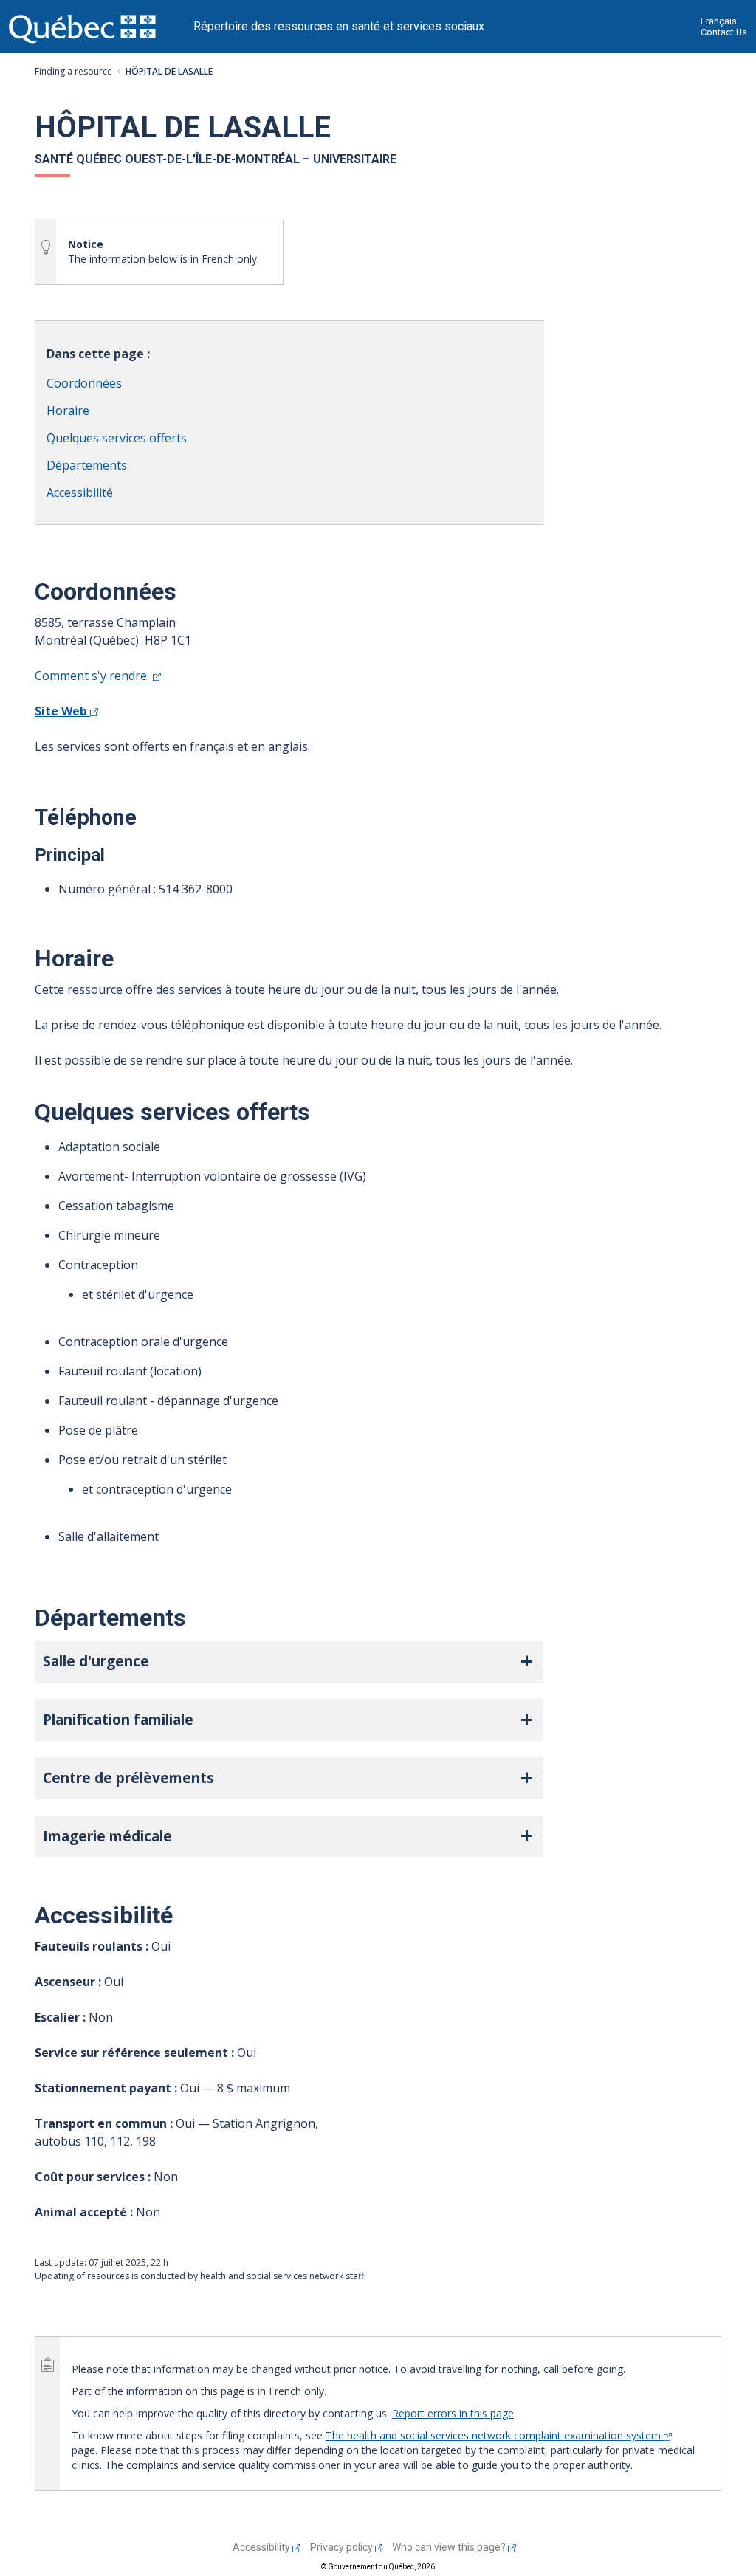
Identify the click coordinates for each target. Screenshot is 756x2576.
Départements (87, 465)
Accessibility (262, 2547)
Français (719, 21)
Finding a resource (73, 71)
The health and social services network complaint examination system (495, 2435)
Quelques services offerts (117, 438)
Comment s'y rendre (94, 676)
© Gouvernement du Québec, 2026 (378, 2567)
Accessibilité (80, 492)
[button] (289, 1662)
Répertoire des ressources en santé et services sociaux (339, 26)
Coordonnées (84, 383)
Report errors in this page (453, 2413)
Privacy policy (343, 2547)
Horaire (68, 411)
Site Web (62, 711)
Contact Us (724, 32)
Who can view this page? (450, 2547)
